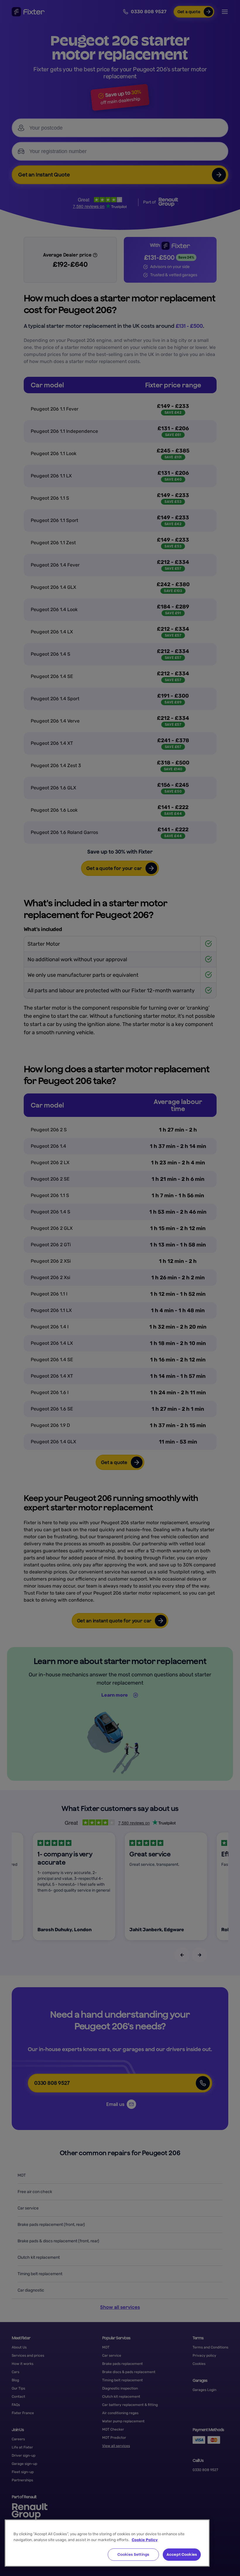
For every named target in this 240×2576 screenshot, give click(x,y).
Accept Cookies (182, 2554)
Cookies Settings (133, 2554)
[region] (107, 2543)
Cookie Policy (145, 2540)
